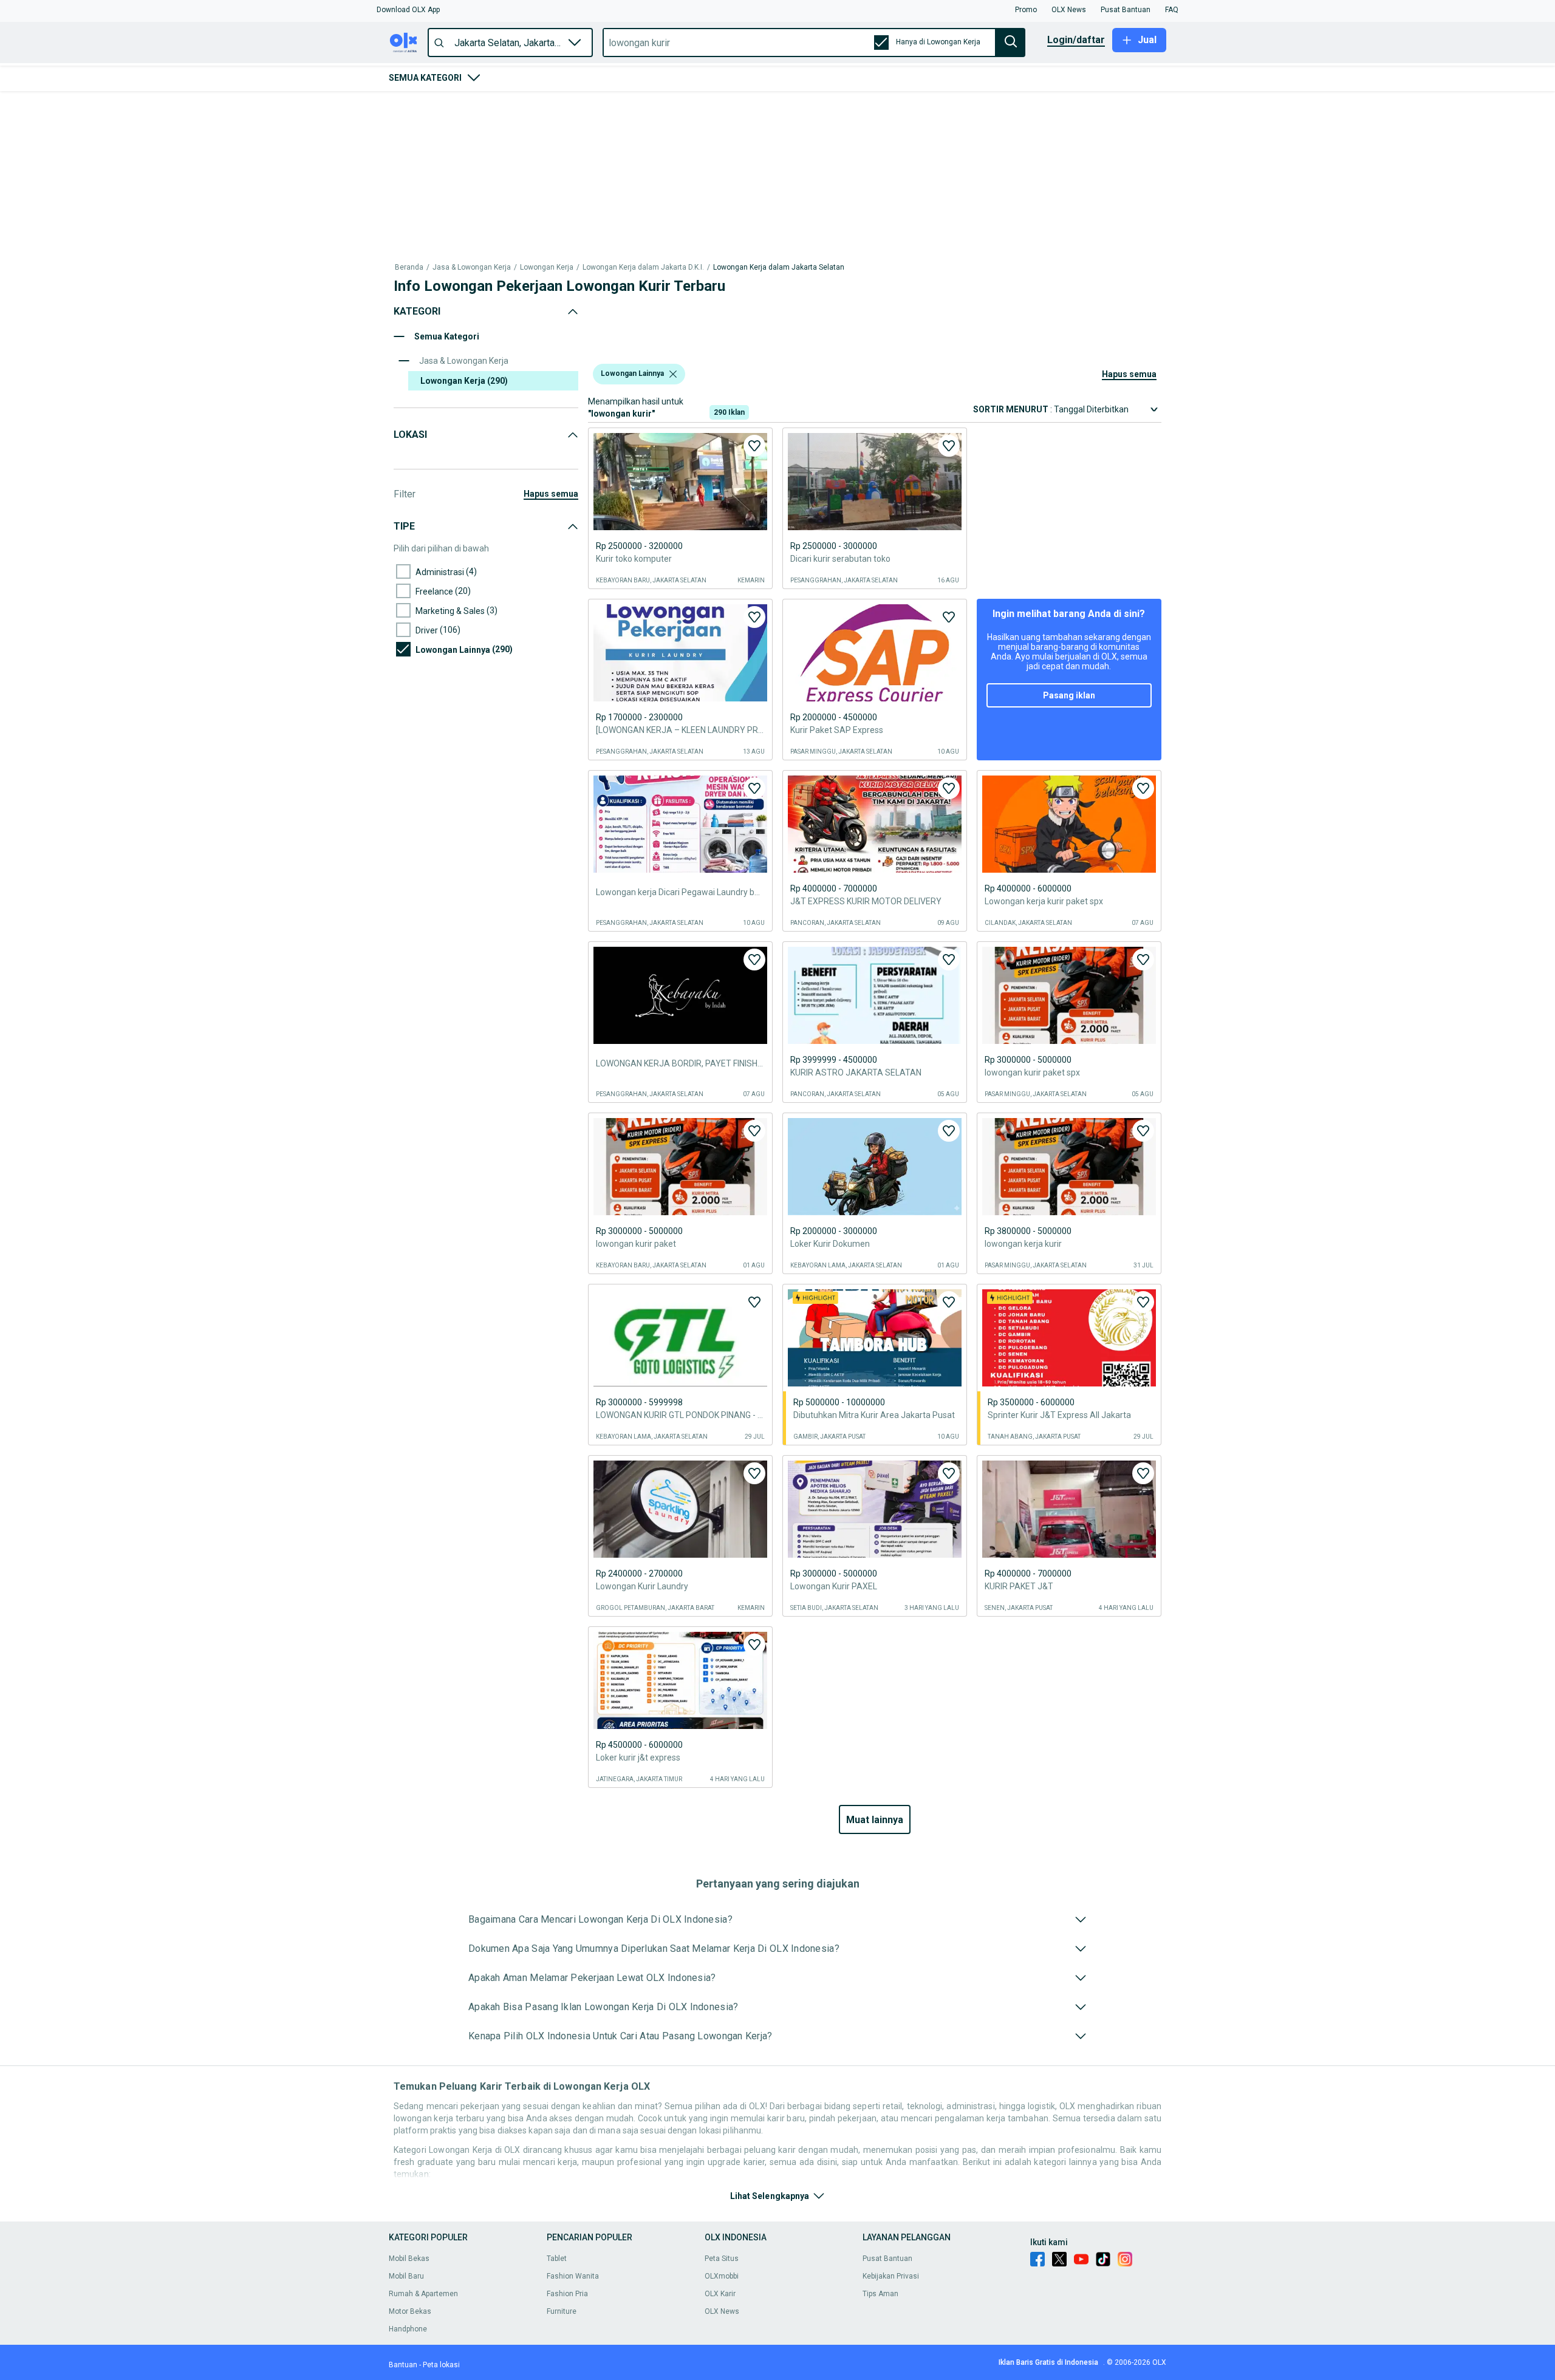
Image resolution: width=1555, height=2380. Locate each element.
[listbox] (673, 160)
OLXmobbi (722, 2276)
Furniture (562, 2311)
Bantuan (403, 2365)
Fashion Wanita (573, 2276)
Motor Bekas (410, 2311)
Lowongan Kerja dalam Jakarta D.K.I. (643, 108)
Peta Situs (722, 2259)
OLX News (722, 2311)
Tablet (557, 2259)
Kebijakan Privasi (891, 2276)
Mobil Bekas (409, 2259)
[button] (408, 10)
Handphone (408, 2329)
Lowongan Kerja (547, 108)
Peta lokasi (441, 2365)
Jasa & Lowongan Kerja (472, 108)
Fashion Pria (567, 2294)
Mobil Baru (406, 2276)
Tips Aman (880, 2294)
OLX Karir (720, 2294)
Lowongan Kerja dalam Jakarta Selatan (779, 108)
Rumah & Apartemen (423, 2294)
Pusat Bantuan (887, 2259)
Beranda (409, 108)
